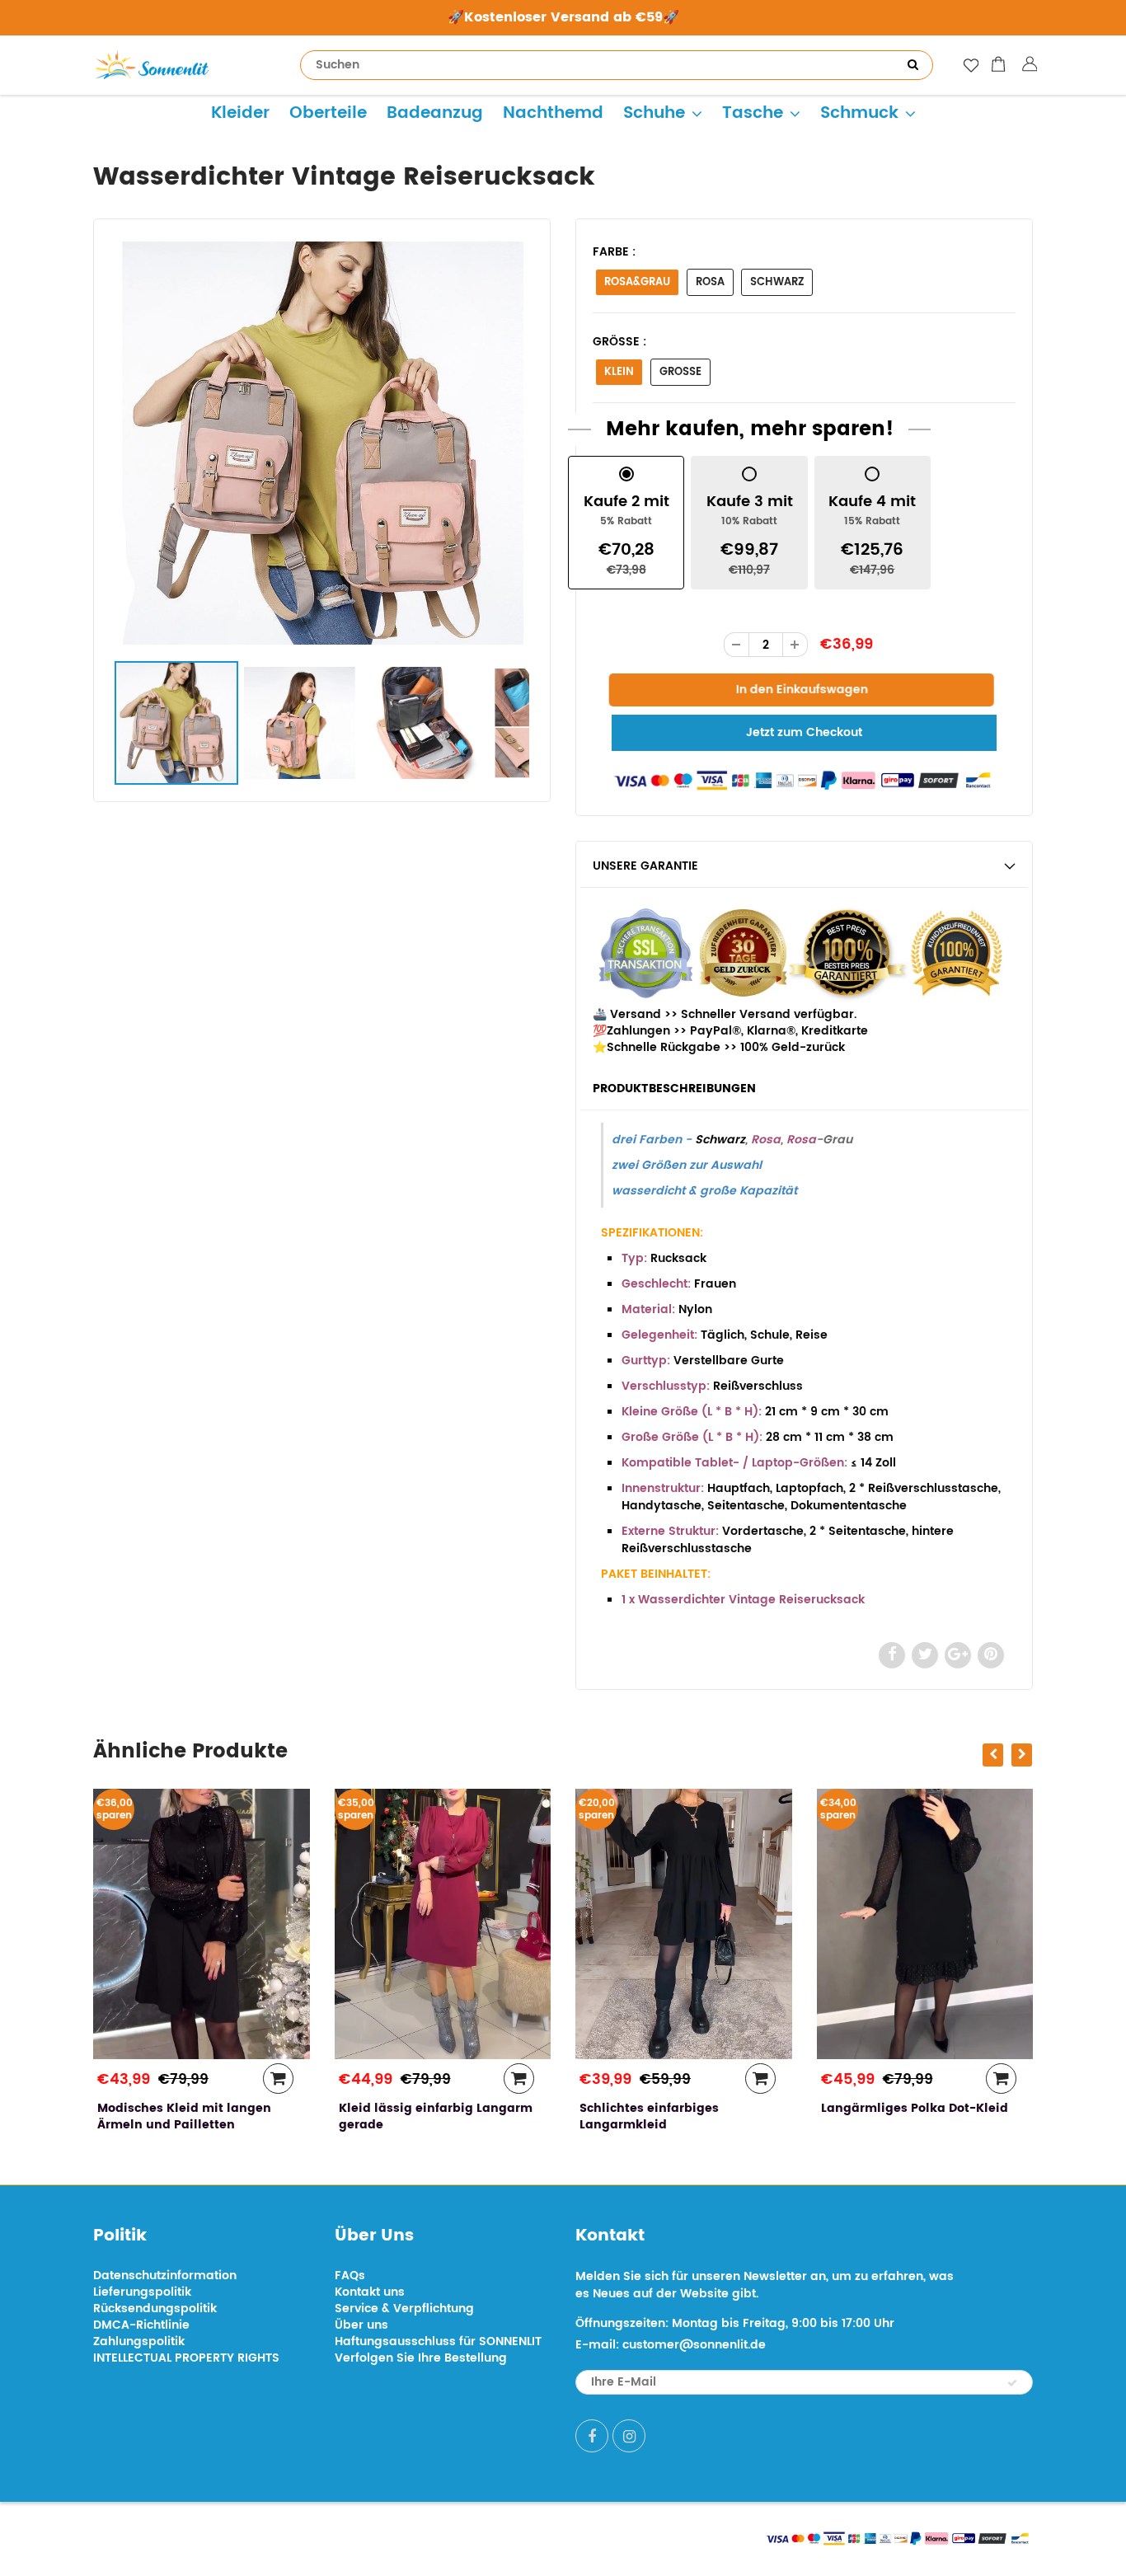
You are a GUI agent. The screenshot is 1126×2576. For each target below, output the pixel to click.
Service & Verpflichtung (404, 2309)
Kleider (240, 113)
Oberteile (328, 113)
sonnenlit (246, 2537)
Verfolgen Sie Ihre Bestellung (421, 2358)
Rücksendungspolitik (155, 2309)
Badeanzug (435, 113)
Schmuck (859, 113)
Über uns (361, 2325)
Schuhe (654, 113)
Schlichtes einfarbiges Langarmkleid (551, 2116)
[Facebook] (592, 2436)
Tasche (753, 113)
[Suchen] (913, 65)
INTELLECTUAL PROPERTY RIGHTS (186, 2358)
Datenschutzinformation (165, 2276)
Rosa (710, 282)
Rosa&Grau (637, 282)
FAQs (350, 2276)
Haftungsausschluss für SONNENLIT (438, 2341)
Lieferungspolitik (142, 2292)
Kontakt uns (370, 2292)
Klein (619, 372)
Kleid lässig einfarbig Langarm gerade (337, 2116)
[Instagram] (629, 2436)
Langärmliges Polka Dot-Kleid (816, 2108)
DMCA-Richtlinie (141, 2325)
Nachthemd (553, 113)
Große (680, 372)
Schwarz (777, 282)
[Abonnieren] (1012, 2383)
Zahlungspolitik (139, 2341)
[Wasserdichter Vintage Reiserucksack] (322, 443)
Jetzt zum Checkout (804, 732)
